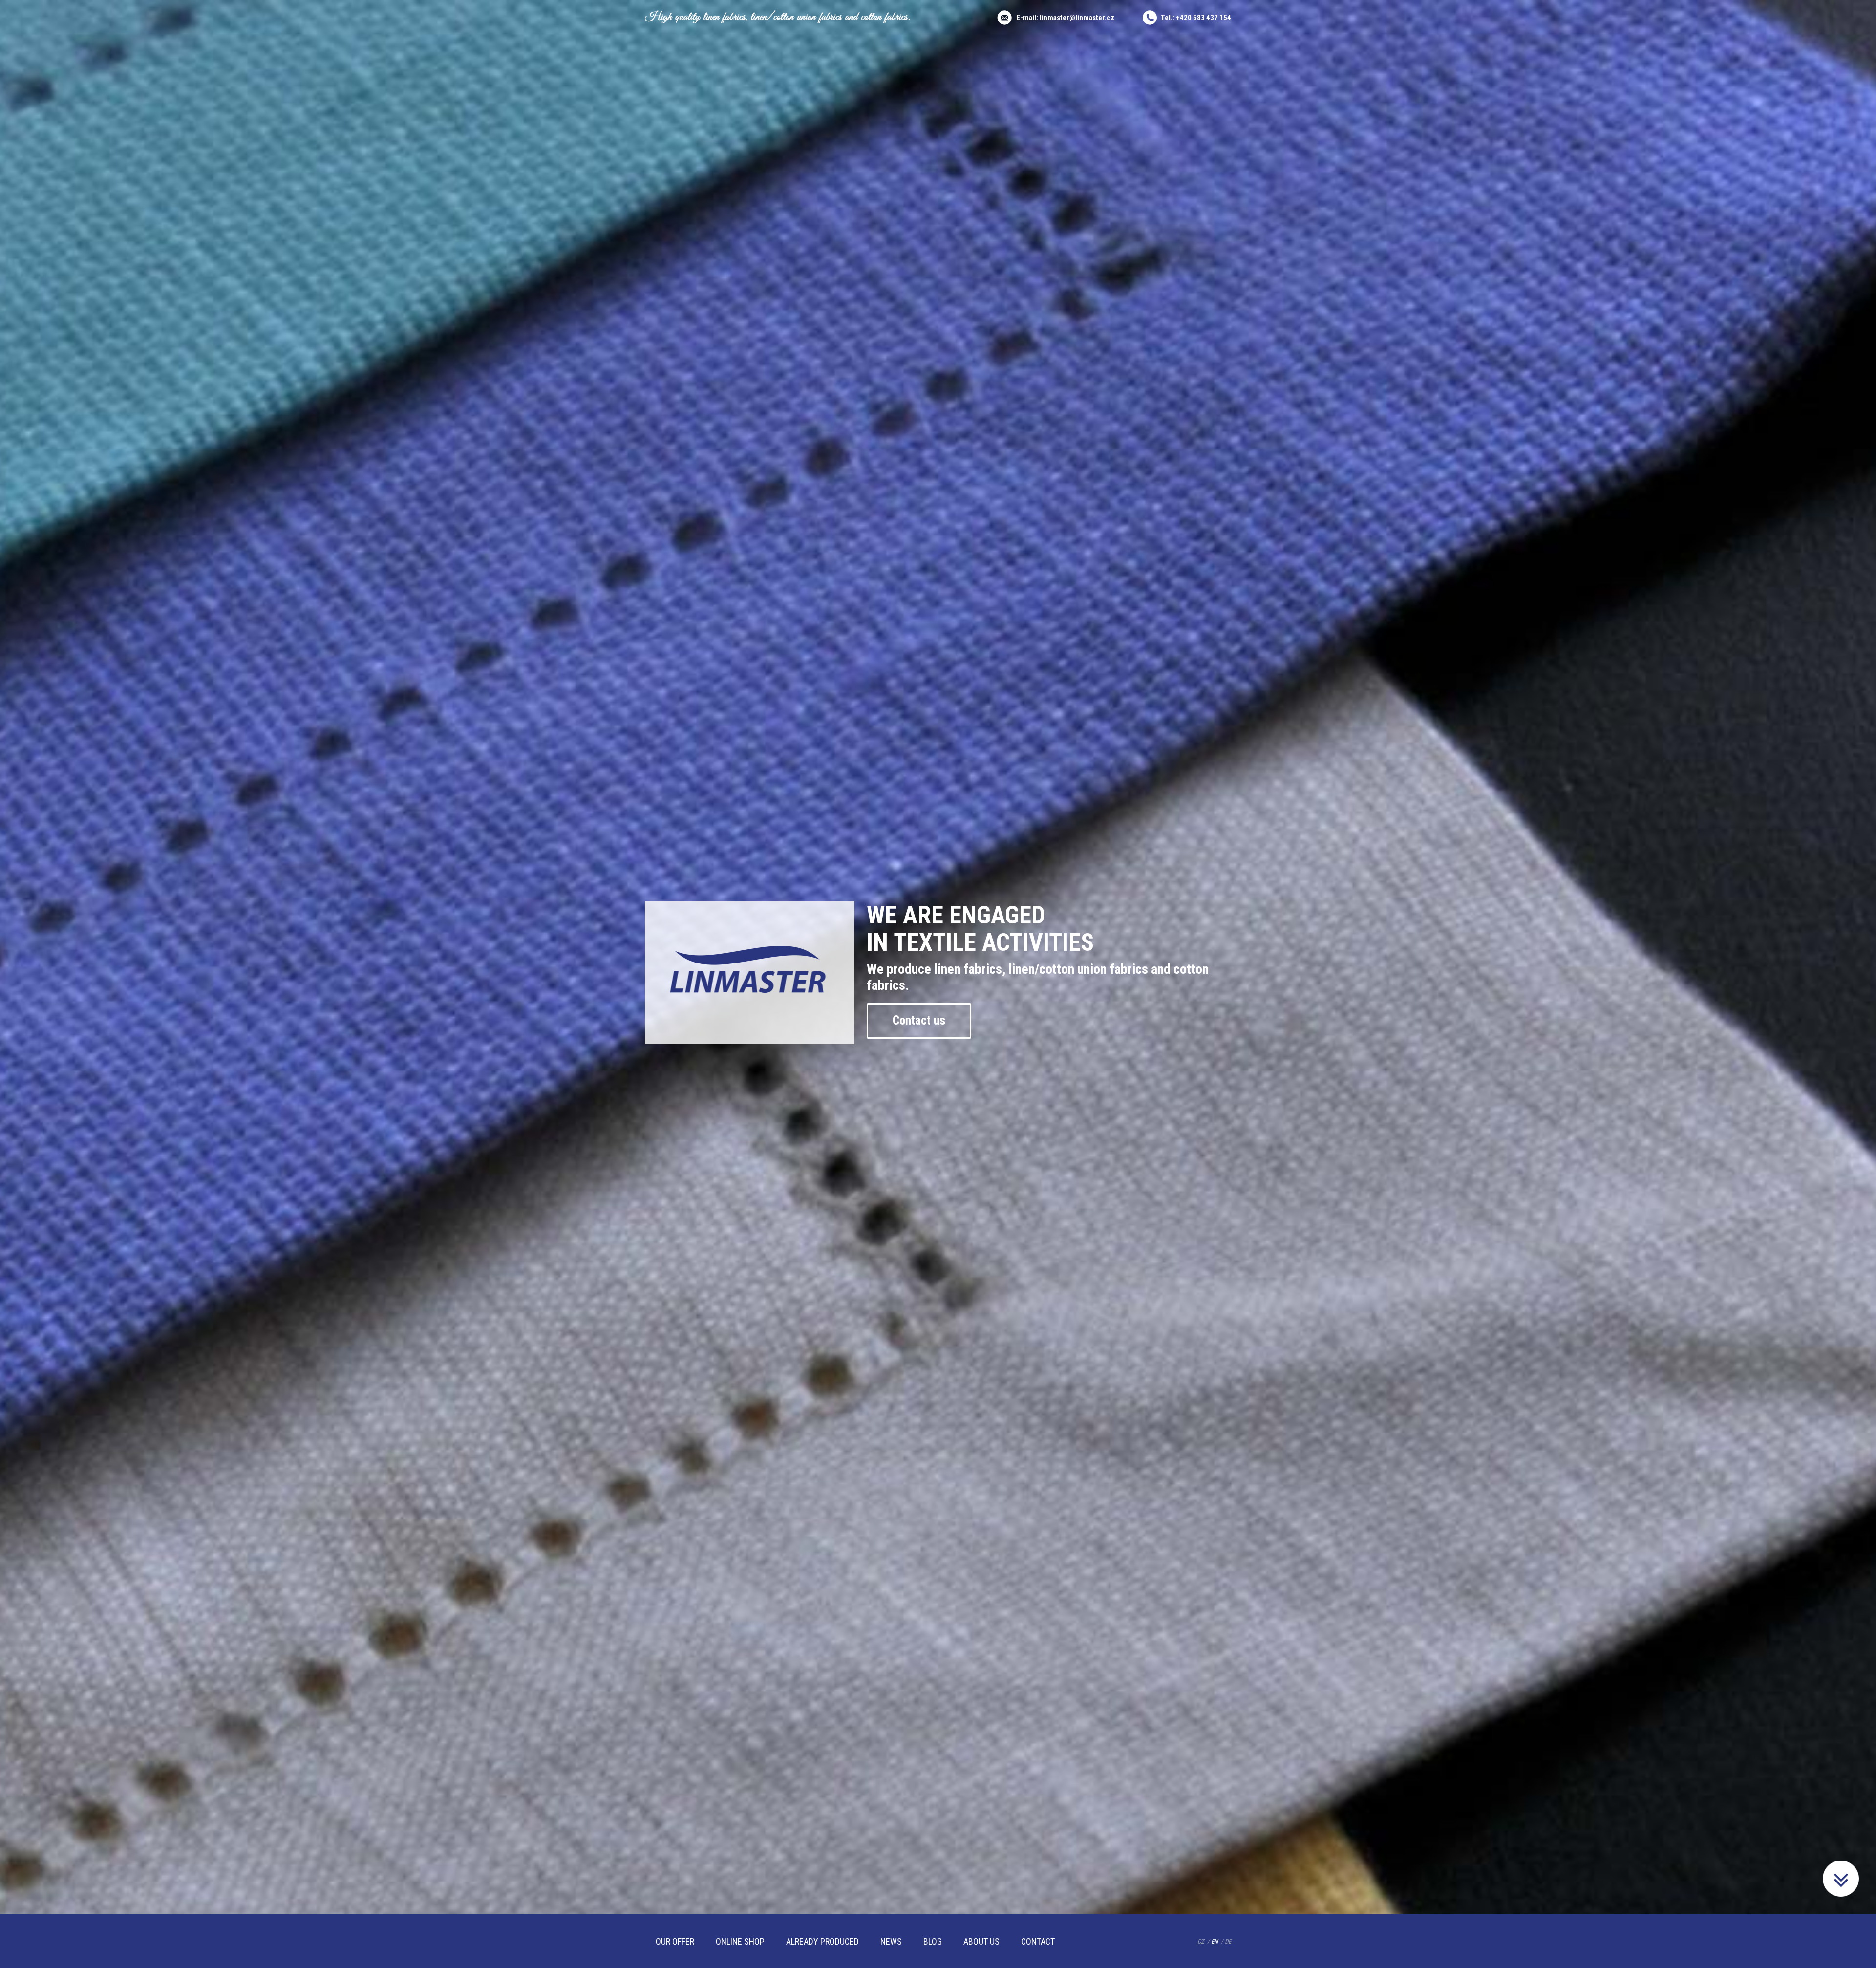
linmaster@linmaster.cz (1077, 18)
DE (1228, 1941)
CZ (1201, 1941)
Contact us (919, 1020)
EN (1215, 1941)
